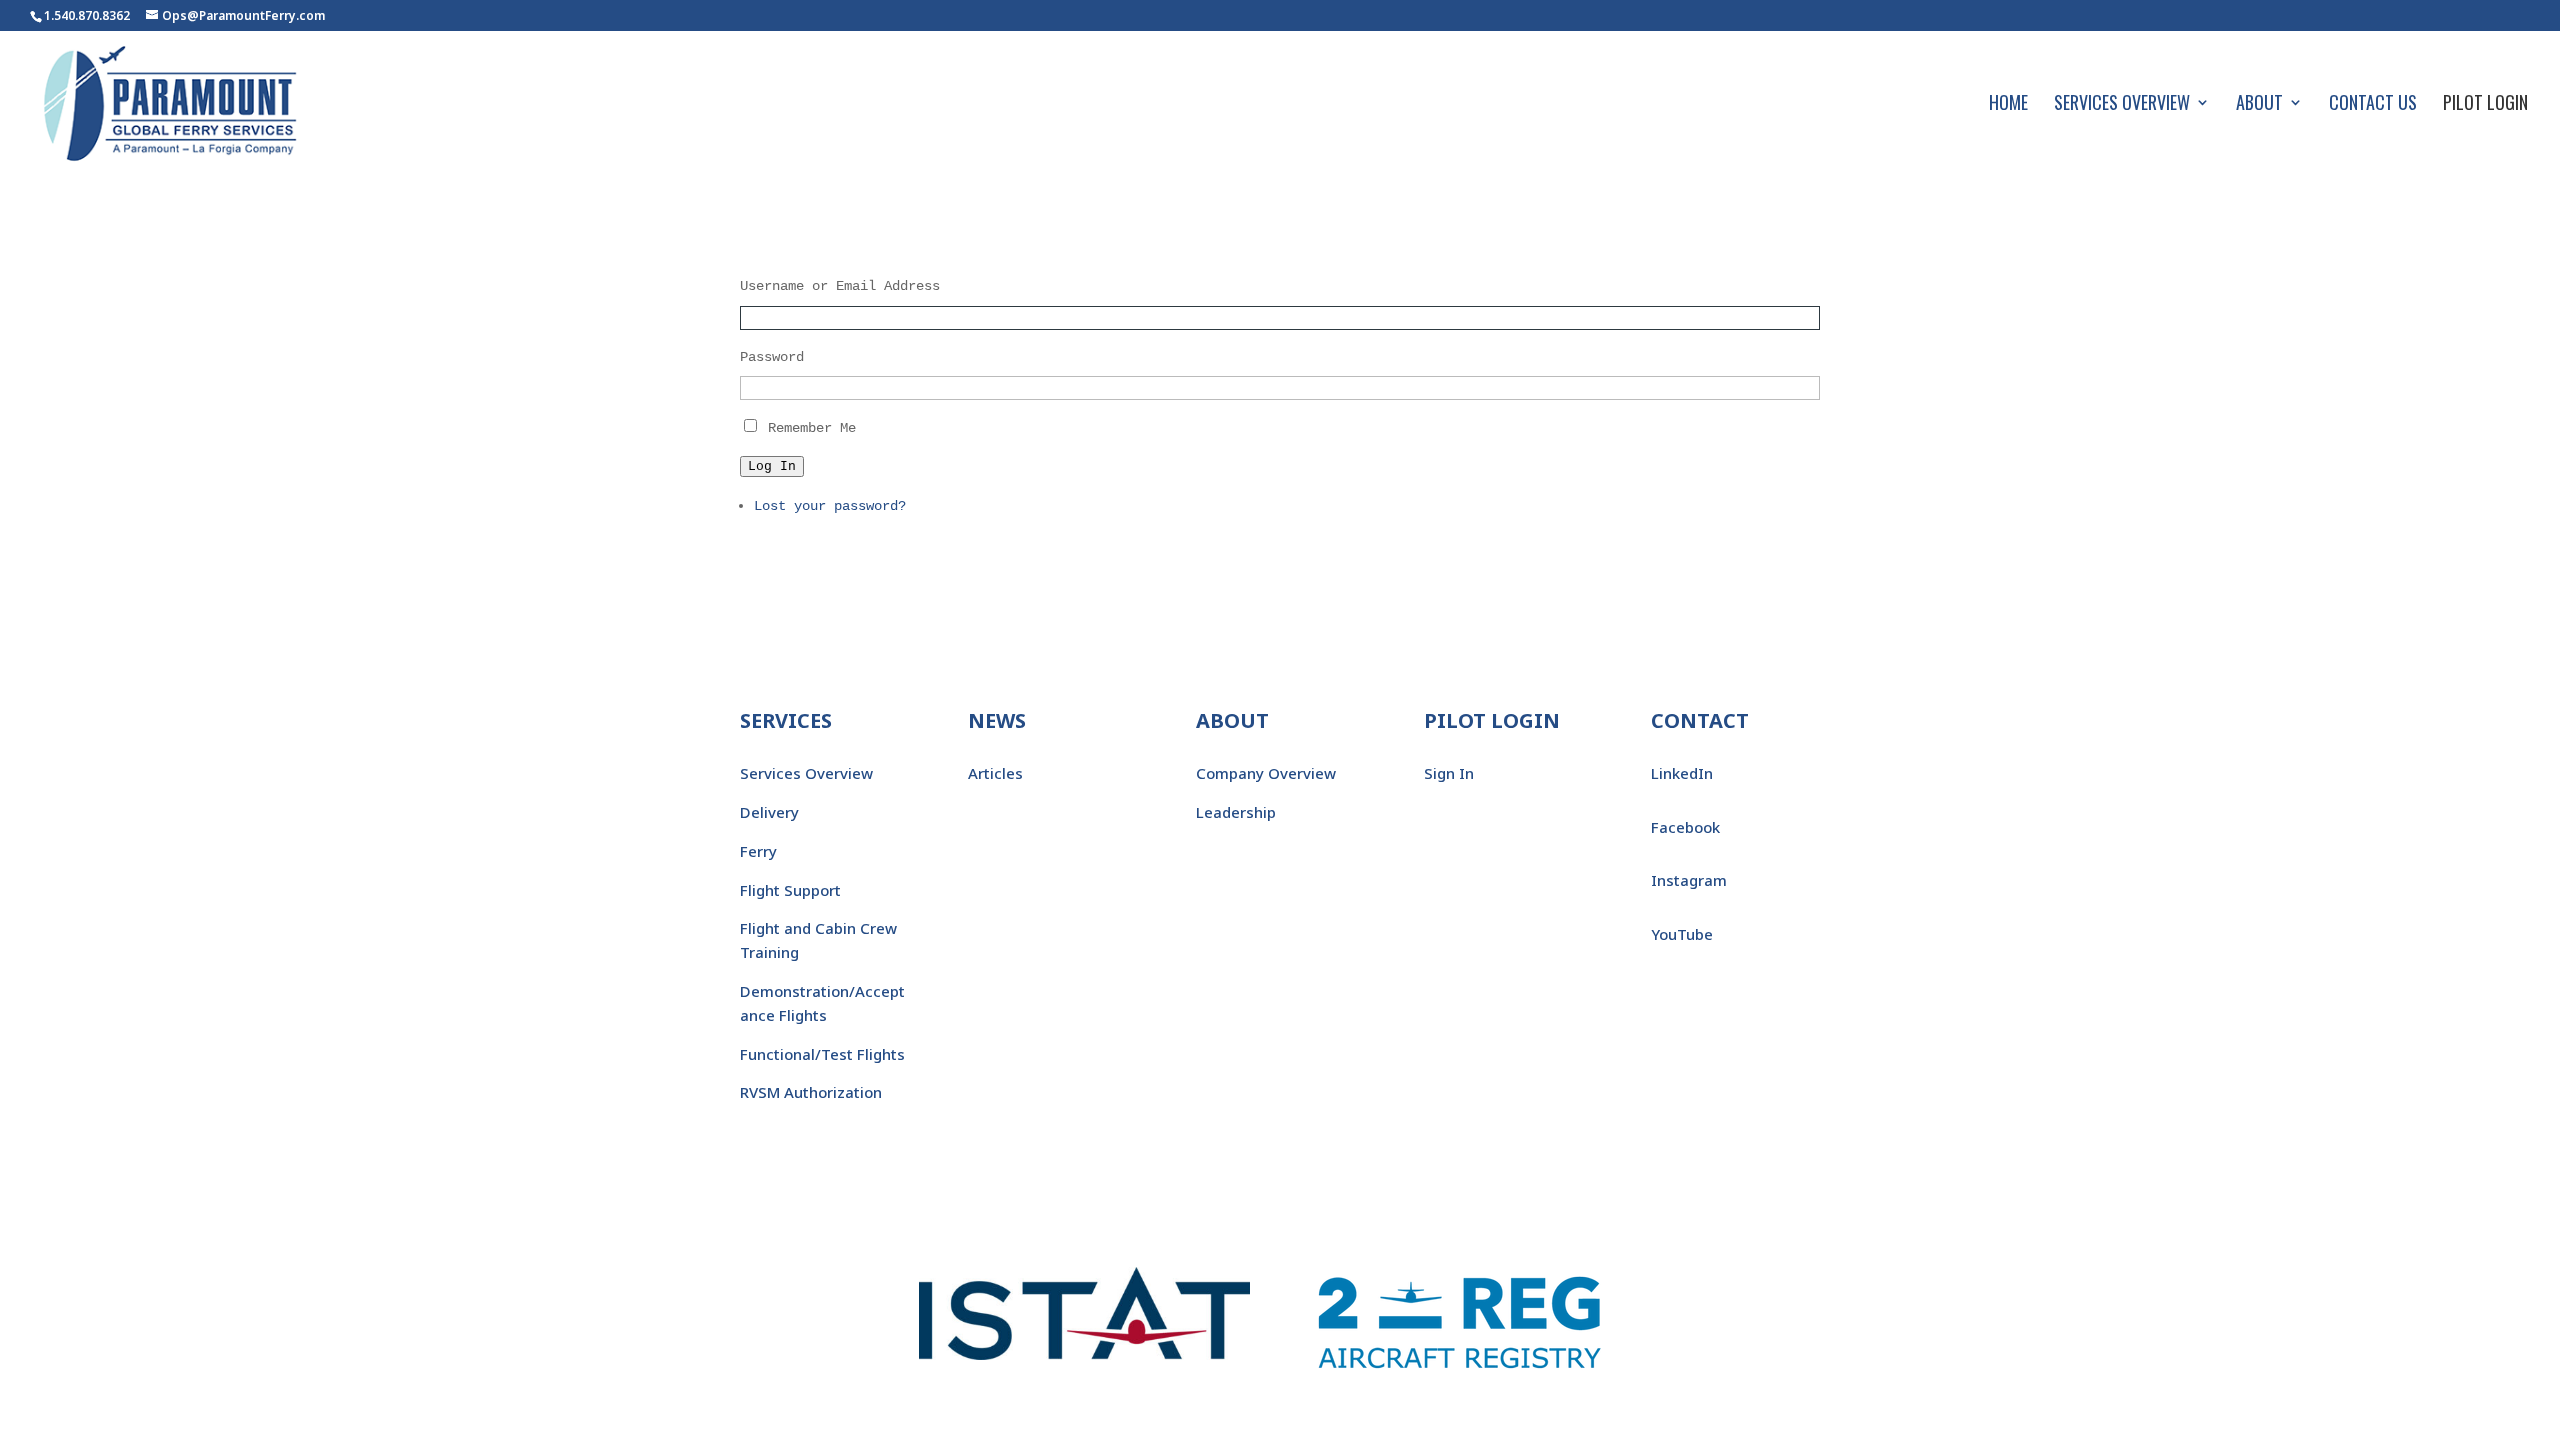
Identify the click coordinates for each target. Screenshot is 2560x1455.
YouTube (1682, 934)
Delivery (769, 812)
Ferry (758, 851)
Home (2008, 105)
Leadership (1236, 812)
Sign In (1449, 773)
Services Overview (2122, 105)
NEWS (997, 720)
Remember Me (812, 428)
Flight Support (790, 890)
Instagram (1689, 880)
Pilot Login (2485, 105)
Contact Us (2373, 105)
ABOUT (1232, 720)
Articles (995, 773)
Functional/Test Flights (822, 1054)
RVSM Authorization (811, 1092)
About (2259, 105)
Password (772, 357)
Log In (772, 466)
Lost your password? (830, 506)
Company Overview (1266, 773)
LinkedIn (1682, 773)
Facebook (1685, 827)
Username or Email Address (840, 286)
